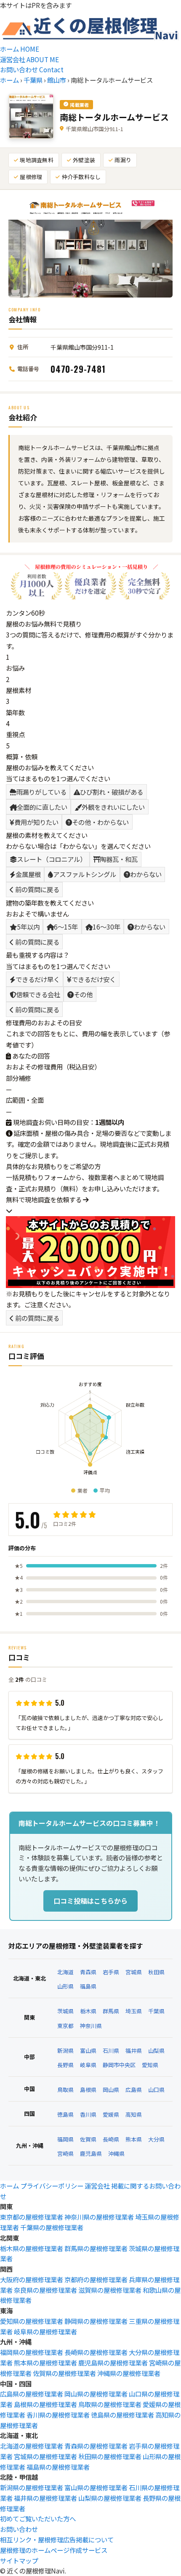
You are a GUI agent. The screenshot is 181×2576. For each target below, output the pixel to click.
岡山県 (111, 2090)
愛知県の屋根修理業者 (32, 2321)
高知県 (134, 2114)
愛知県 (150, 2065)
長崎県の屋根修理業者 (96, 2352)
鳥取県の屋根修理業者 (110, 2404)
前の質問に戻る (37, 889)
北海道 (65, 1972)
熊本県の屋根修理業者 (45, 2363)
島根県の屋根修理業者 (45, 2404)
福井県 (134, 2051)
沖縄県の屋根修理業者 (129, 2373)
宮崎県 (65, 2153)
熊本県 (134, 2139)
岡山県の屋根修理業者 (96, 2394)
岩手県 (111, 1972)
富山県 (88, 2051)
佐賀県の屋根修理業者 (64, 2373)
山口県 (156, 2090)
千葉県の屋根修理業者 (52, 2227)
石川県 (111, 2051)
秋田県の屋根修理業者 (110, 2456)
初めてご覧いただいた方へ (38, 2518)
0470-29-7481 (78, 369)
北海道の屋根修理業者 (32, 2446)
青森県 (88, 1972)
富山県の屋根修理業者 (96, 2487)
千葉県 (33, 80)
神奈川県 (91, 2026)
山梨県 (156, 2051)
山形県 (65, 1986)
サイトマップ (19, 2560)
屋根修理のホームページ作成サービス (54, 2550)
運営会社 (97, 2186)
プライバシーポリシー (52, 2186)
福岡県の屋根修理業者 (32, 2352)
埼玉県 (134, 2011)
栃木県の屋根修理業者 (32, 2248)
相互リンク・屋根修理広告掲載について (57, 2539)
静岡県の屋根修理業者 (96, 2321)
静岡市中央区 (119, 2065)
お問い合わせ (19, 2529)
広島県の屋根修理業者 (32, 2394)
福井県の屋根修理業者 (45, 2498)
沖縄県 (116, 2153)
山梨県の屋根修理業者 (110, 2498)
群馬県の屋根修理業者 (96, 2248)
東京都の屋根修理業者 (32, 2217)
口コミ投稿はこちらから (90, 1901)
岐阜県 (88, 2065)
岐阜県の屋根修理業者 (45, 2331)
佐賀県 (88, 2139)
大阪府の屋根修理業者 (32, 2279)
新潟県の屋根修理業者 (32, 2487)
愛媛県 (111, 2114)
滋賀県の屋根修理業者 (110, 2290)
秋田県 (156, 1972)
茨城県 (65, 2011)
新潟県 (65, 2051)
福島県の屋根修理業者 (58, 2467)
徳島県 (65, 2114)
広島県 (134, 2090)
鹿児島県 (91, 2153)
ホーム (9, 80)
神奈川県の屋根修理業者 (99, 2217)
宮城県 (134, 1972)
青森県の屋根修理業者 (96, 2446)
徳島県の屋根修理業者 (122, 2415)
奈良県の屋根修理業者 (45, 2290)
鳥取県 (65, 2090)
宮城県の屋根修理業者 (45, 2456)
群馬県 (111, 2011)
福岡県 (65, 2139)
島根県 (88, 2090)
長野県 (65, 2065)
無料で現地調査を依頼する (44, 1199)
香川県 (88, 2114)
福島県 (88, 1986)
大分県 (156, 2139)
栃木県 (88, 2011)
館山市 (57, 80)
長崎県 (111, 2139)
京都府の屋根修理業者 (96, 2279)
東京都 (65, 2026)
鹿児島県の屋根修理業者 (113, 2363)
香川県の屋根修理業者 (58, 2415)
